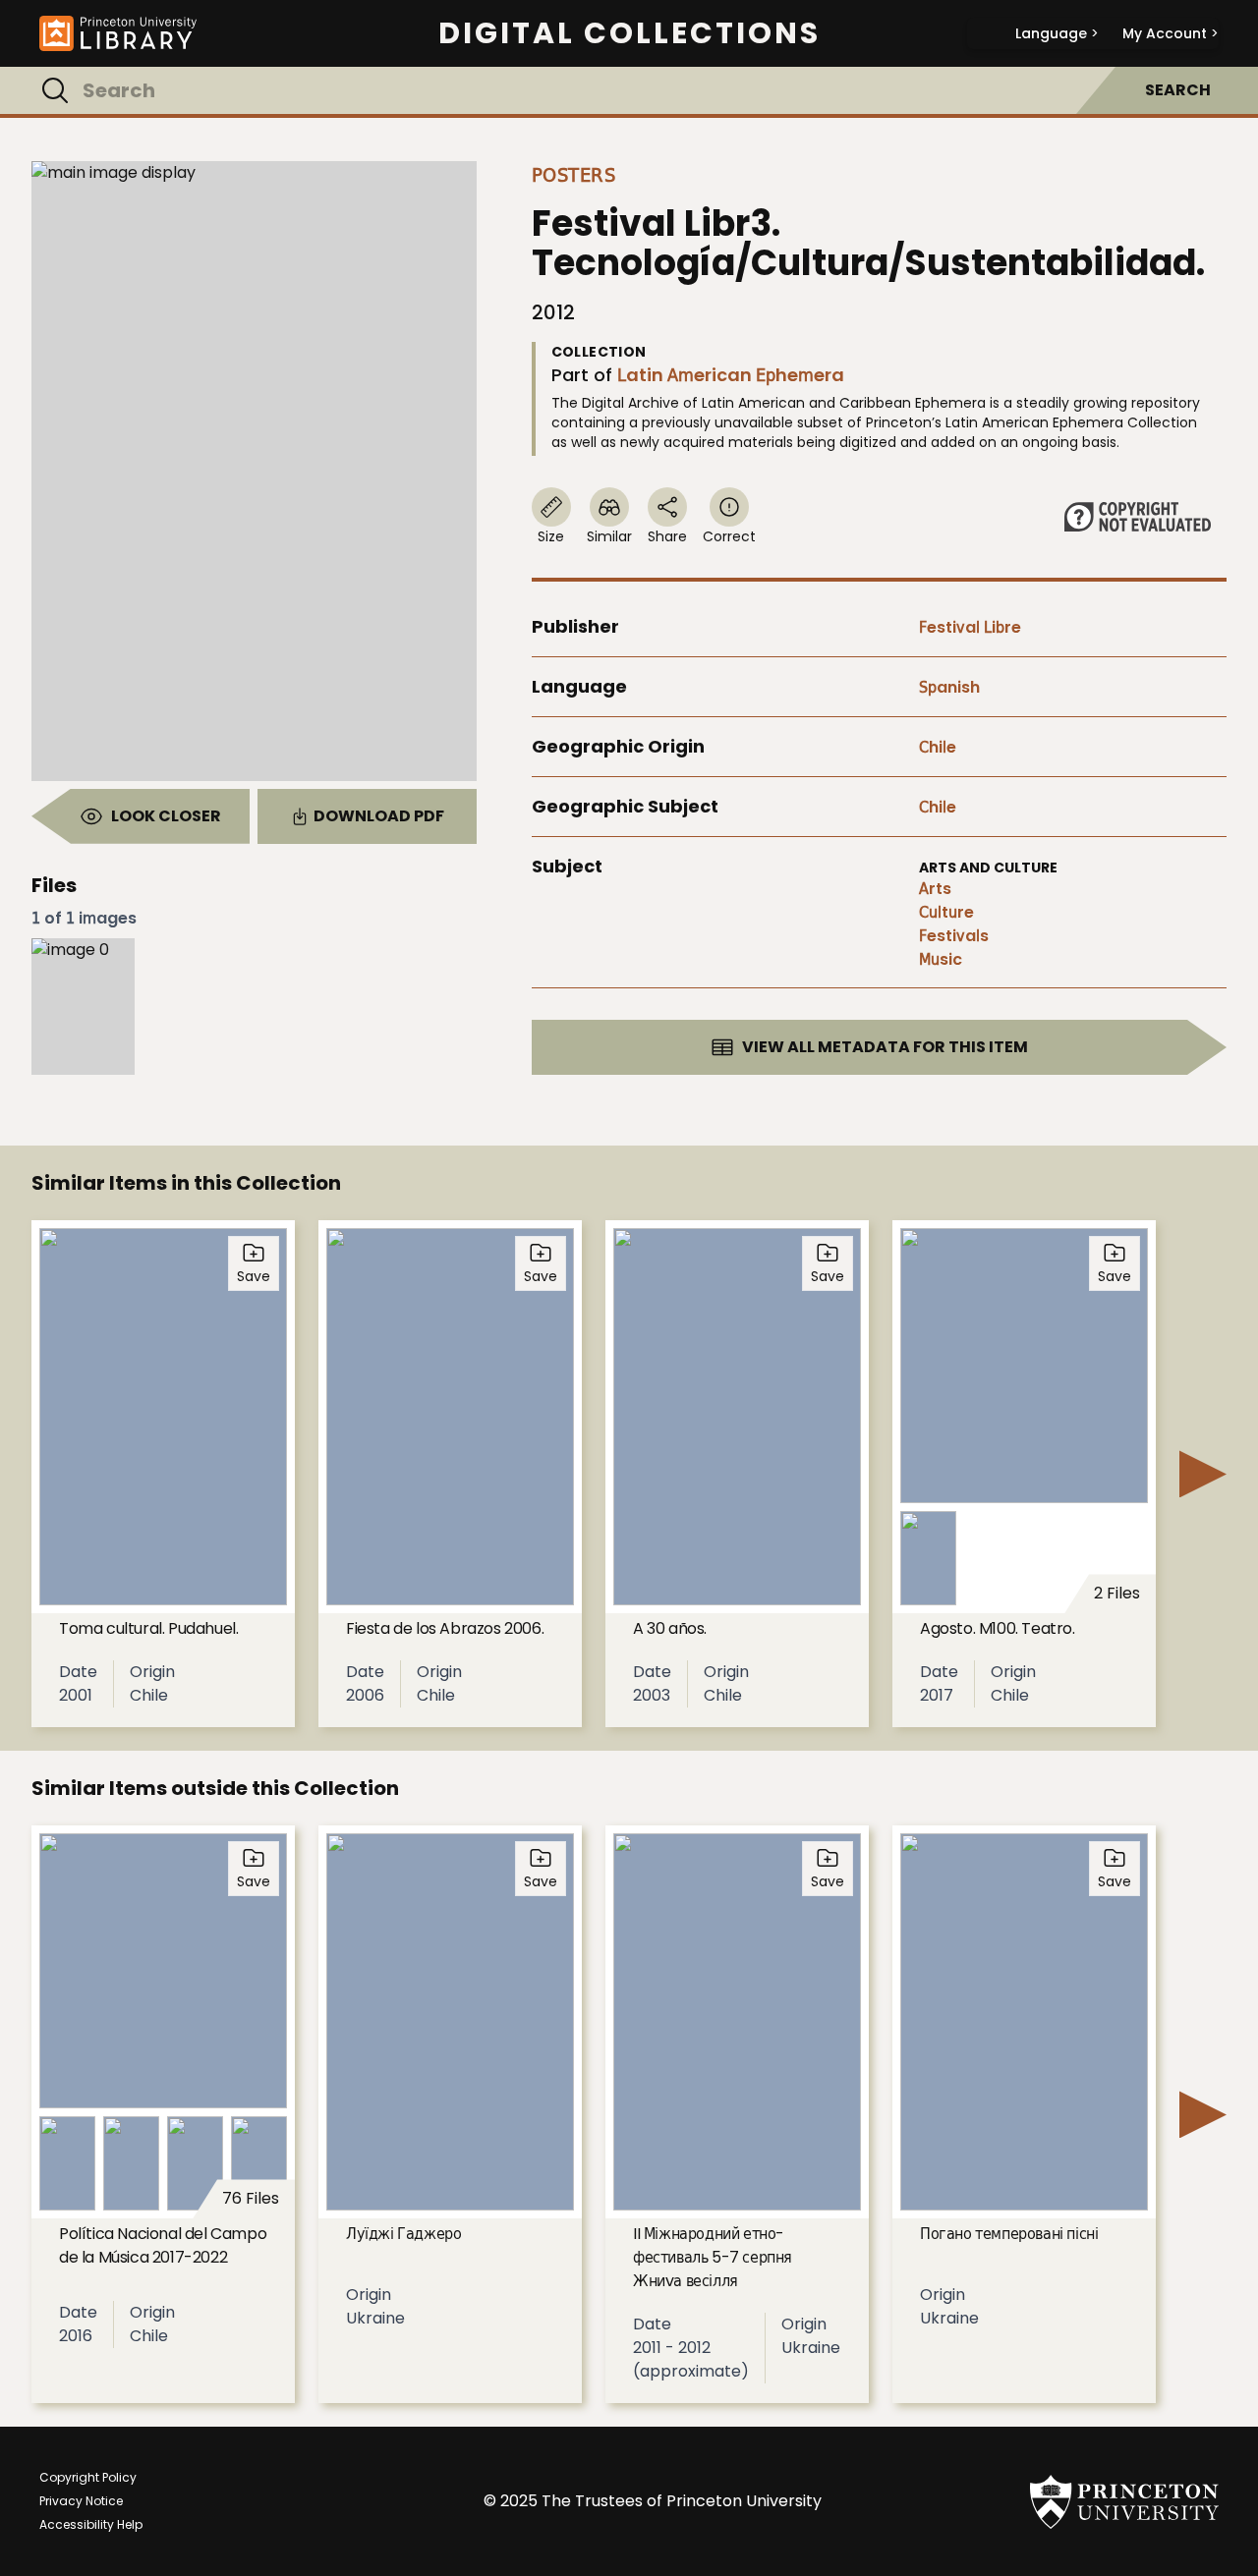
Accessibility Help (91, 2524)
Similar (609, 536)
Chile (938, 747)
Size (551, 536)
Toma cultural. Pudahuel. (148, 1628)
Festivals (954, 936)
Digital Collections (629, 33)
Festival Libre (970, 627)
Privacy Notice (81, 2501)
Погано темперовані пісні (1009, 2234)
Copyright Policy (88, 2477)
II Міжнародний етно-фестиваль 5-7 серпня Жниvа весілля (713, 2257)
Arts (935, 889)
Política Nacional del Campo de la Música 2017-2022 (163, 2245)
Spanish (949, 687)
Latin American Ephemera (731, 375)
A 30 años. (670, 1628)
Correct (729, 536)
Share (667, 536)
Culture (946, 912)
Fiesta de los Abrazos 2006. (445, 1628)
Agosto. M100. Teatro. (998, 1628)
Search (1178, 90)
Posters (574, 175)
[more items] (1203, 1474)
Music (941, 959)
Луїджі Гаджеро (403, 2234)
